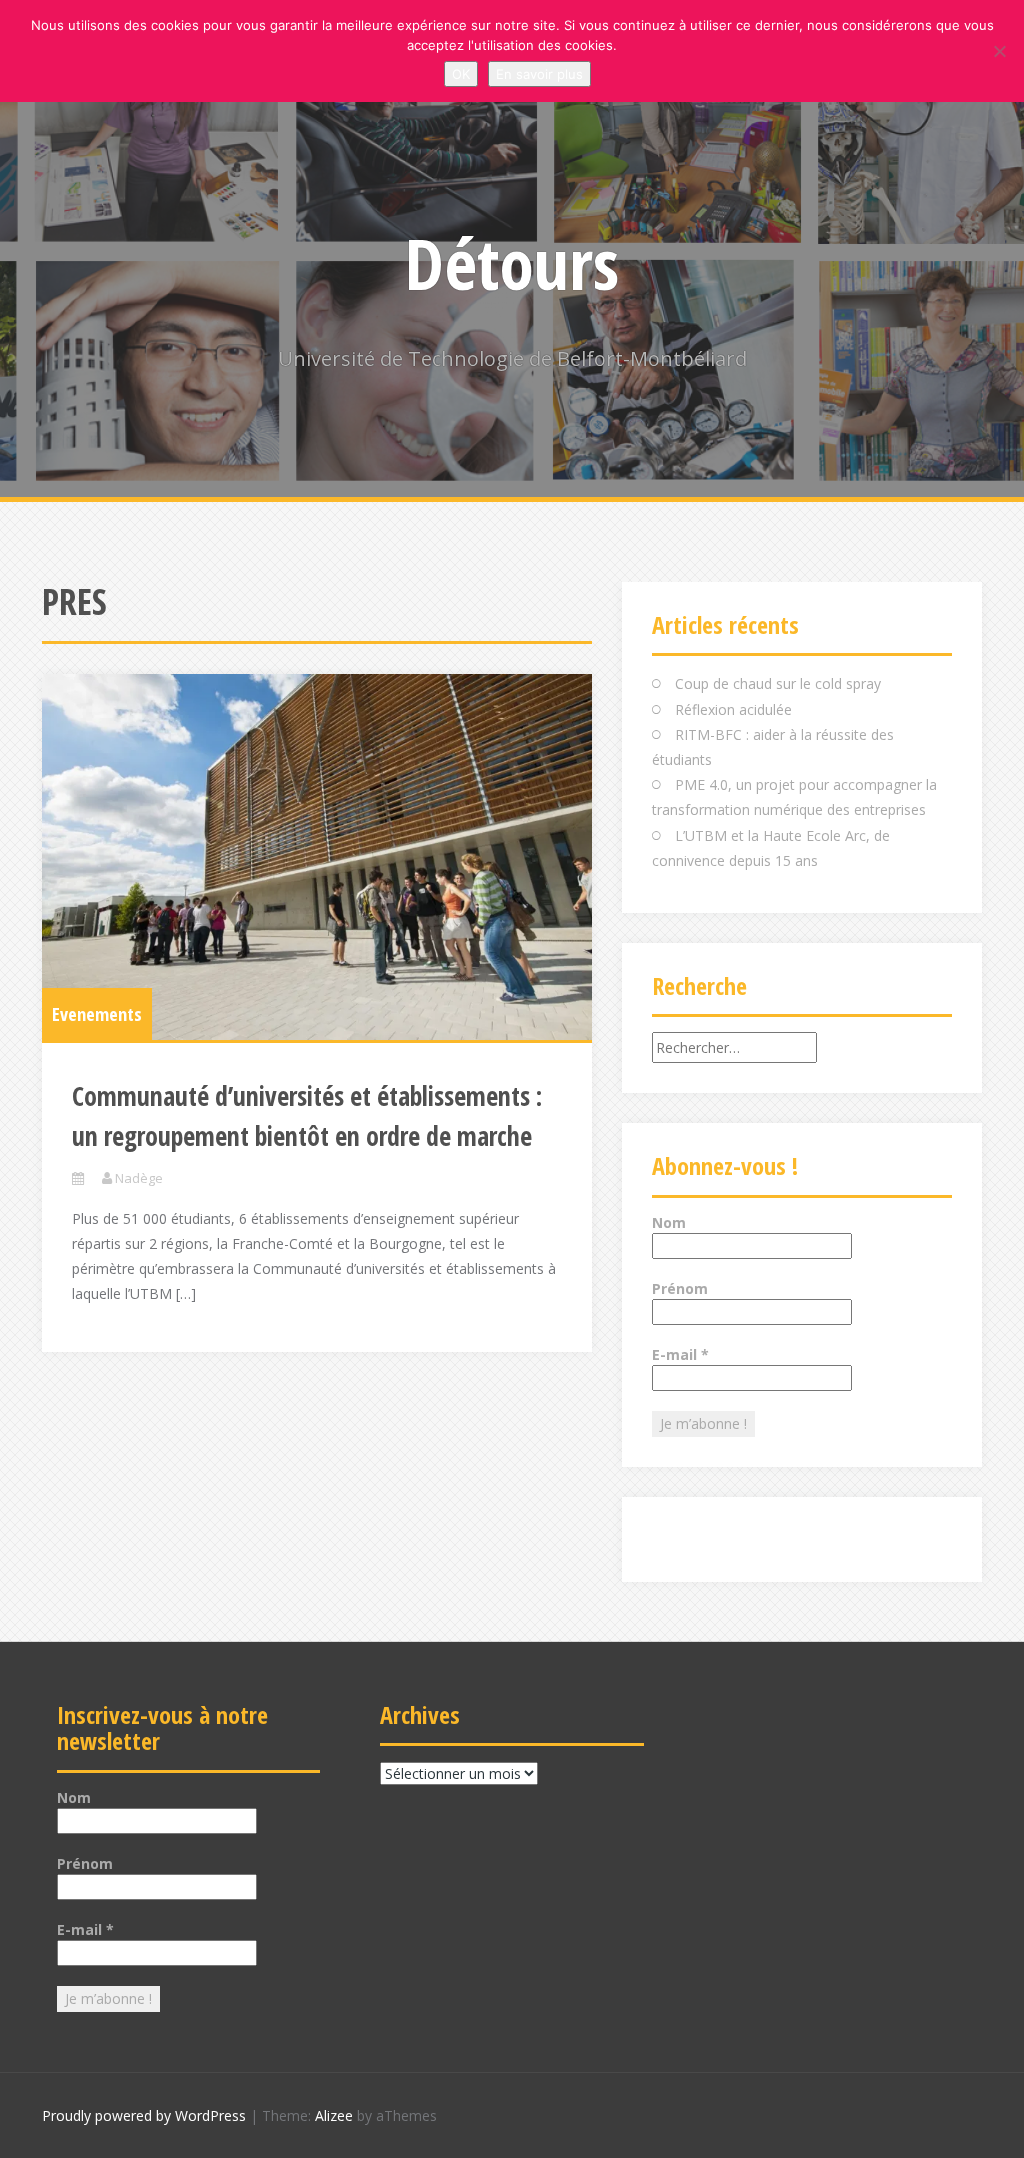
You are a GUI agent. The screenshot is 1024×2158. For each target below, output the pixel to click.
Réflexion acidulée (733, 709)
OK (461, 74)
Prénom (680, 1288)
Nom (669, 1222)
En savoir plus (539, 74)
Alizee (334, 2115)
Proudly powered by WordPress (144, 2115)
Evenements (97, 1014)
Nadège (139, 1178)
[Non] (999, 51)
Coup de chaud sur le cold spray (778, 683)
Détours (512, 263)
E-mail (680, 1354)
